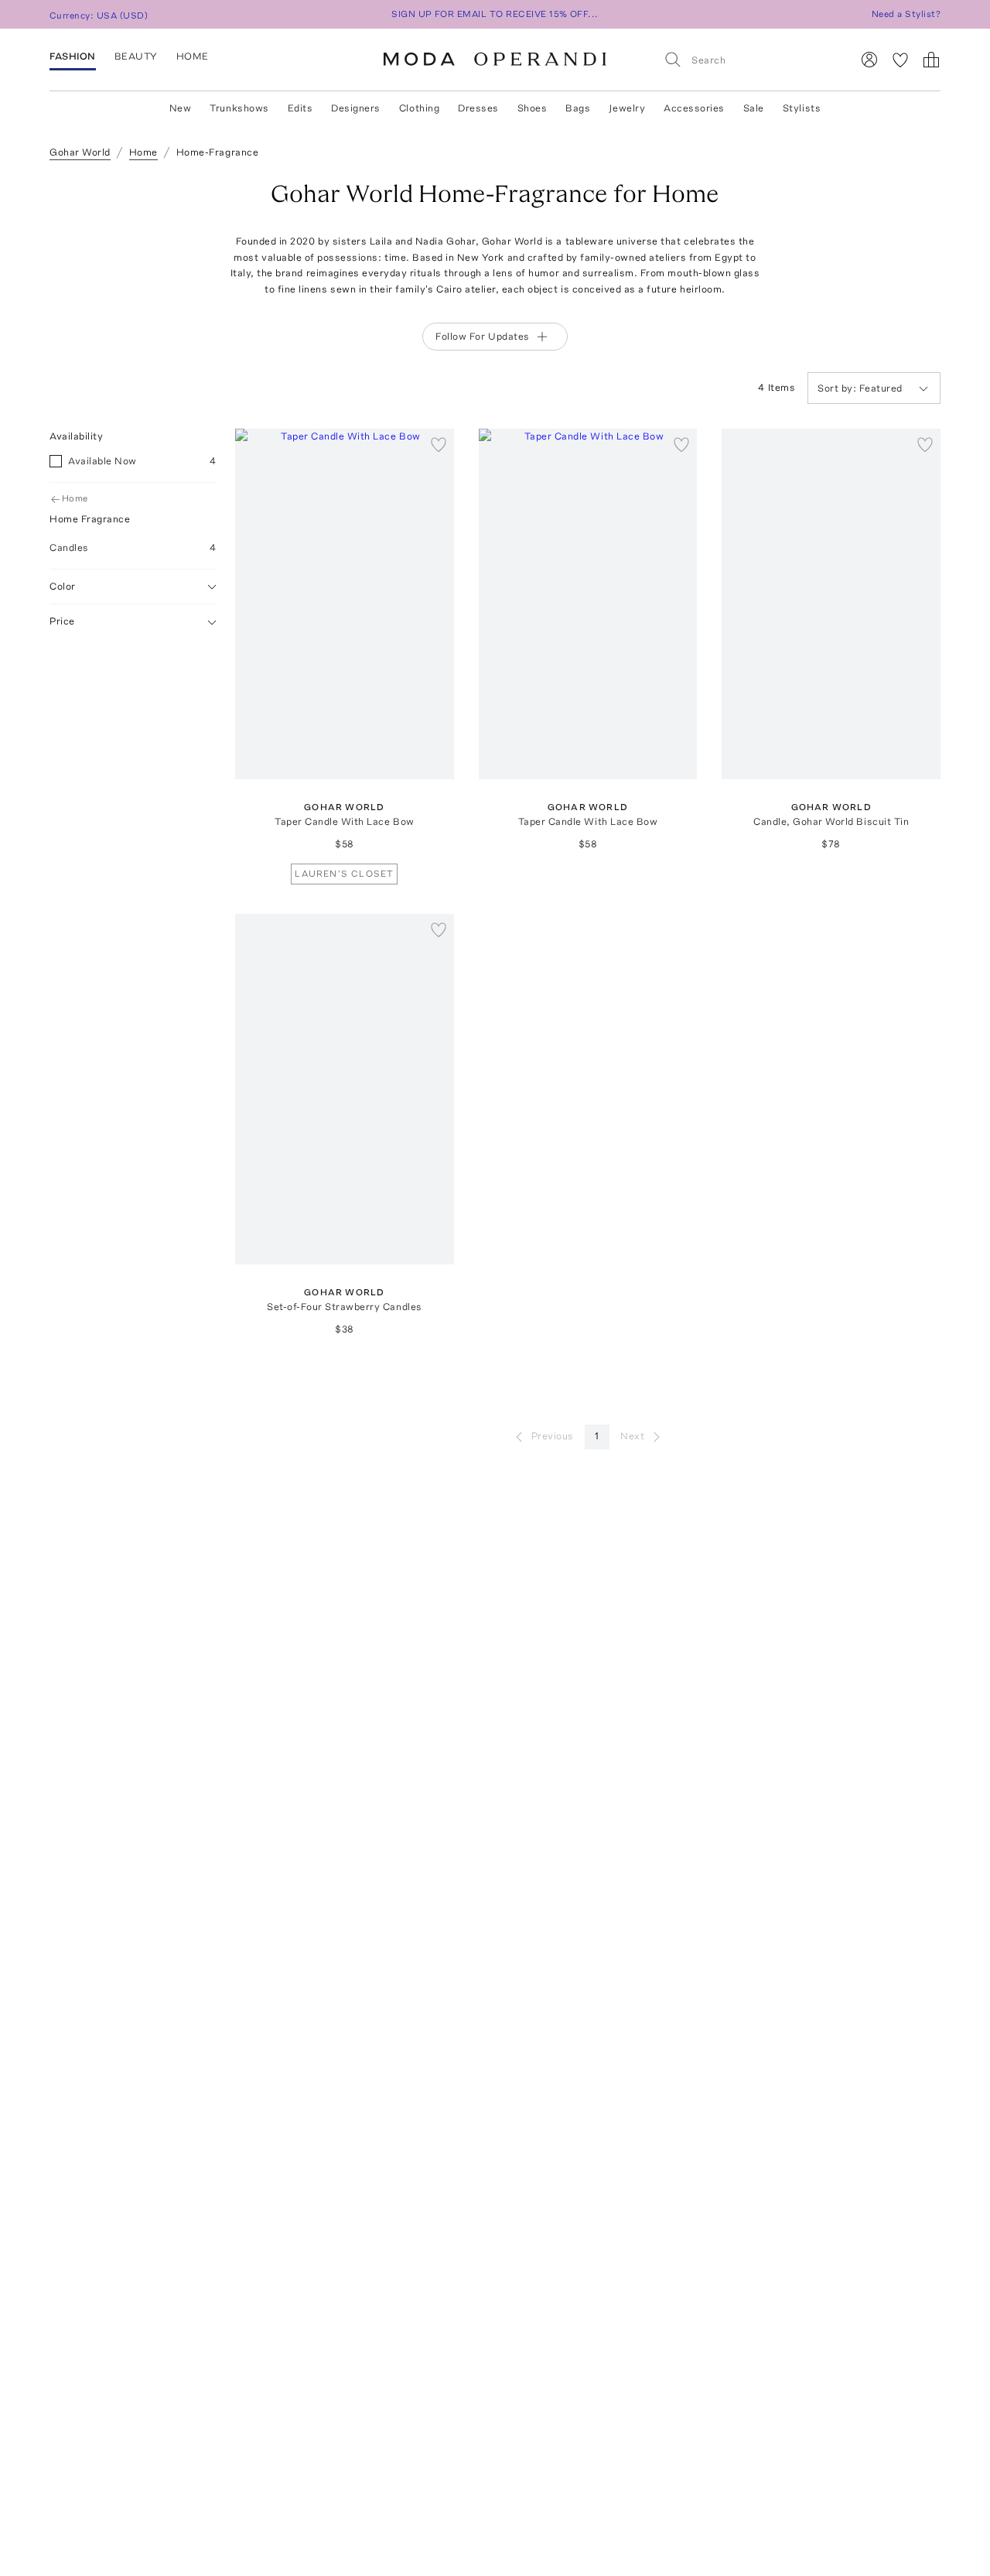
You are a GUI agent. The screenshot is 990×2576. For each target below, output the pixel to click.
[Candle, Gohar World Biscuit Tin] (831, 604)
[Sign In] (869, 60)
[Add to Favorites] (439, 444)
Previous (553, 1436)
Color (63, 586)
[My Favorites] (900, 60)
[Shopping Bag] (931, 60)
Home (75, 499)
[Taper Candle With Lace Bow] (345, 604)
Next (632, 1436)
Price (62, 622)
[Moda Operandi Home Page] (495, 60)
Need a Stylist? (906, 14)
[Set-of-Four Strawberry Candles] (345, 1089)
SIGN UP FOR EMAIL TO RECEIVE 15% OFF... (495, 14)
